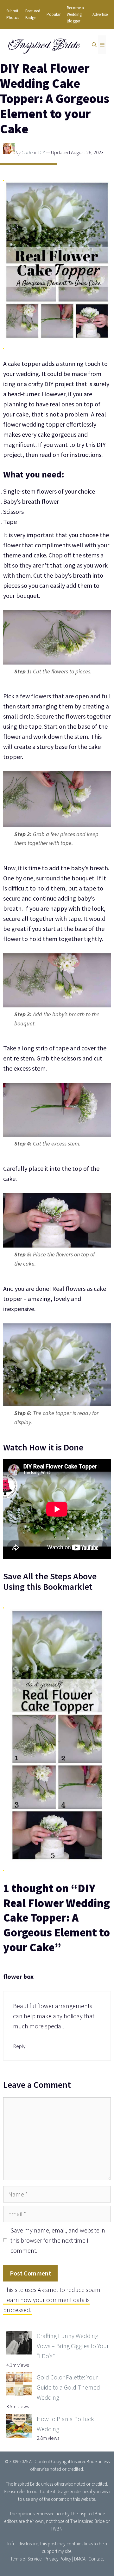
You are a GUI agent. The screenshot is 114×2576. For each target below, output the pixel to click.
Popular (54, 14)
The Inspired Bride (23, 2484)
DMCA (80, 2559)
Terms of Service (26, 2559)
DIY (42, 152)
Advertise (100, 14)
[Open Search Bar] (94, 45)
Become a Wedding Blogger (75, 14)
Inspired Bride (43, 45)
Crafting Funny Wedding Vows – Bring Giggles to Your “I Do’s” (73, 2346)
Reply (19, 2046)
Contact (96, 2559)
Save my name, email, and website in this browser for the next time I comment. (58, 2240)
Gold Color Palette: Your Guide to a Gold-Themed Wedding (68, 2387)
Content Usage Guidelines (64, 2491)
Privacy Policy (58, 2559)
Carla (27, 152)
